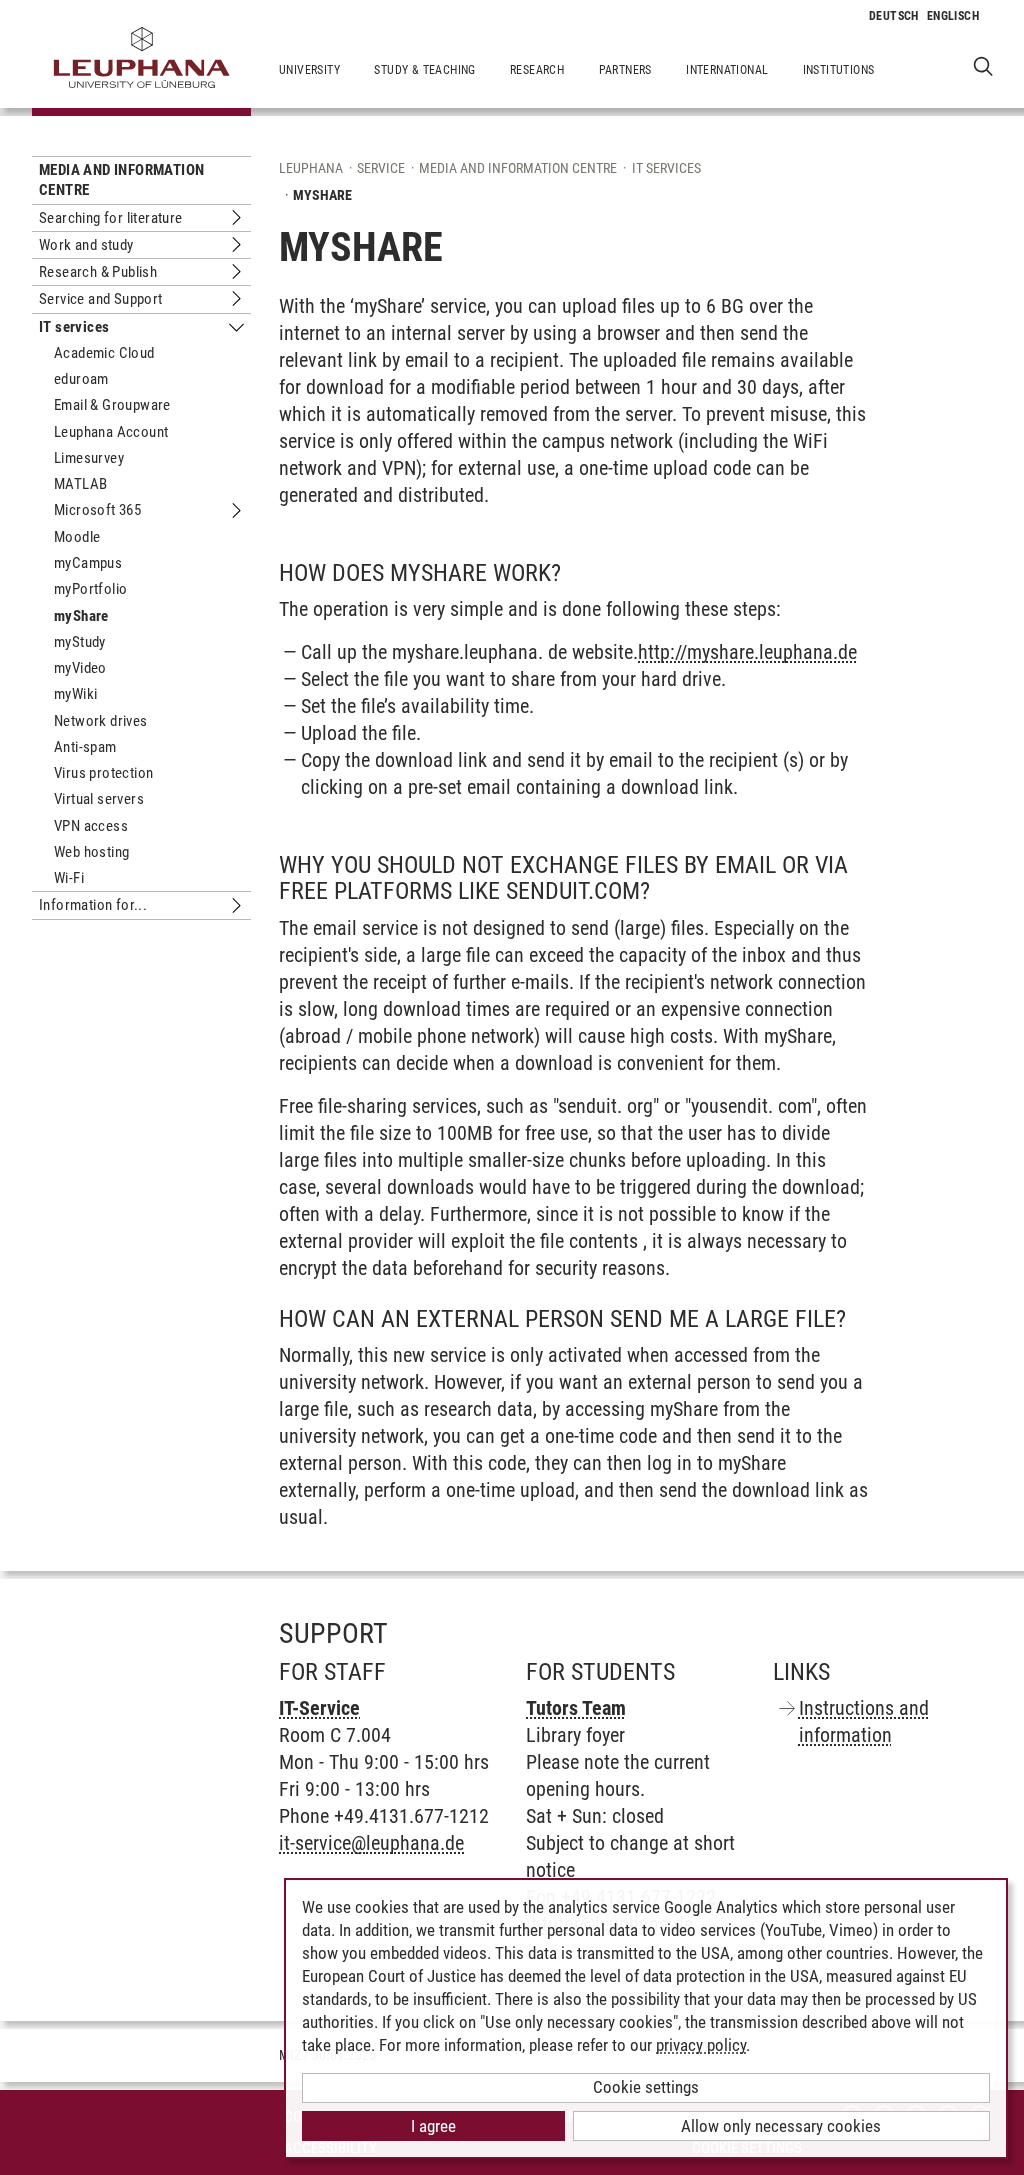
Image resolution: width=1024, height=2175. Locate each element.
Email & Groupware (112, 405)
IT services (74, 327)
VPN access (91, 826)
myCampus (88, 563)
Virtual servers (99, 799)
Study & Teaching (424, 70)
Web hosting (91, 852)
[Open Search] (983, 65)
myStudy (80, 642)
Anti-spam (85, 747)
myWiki (75, 694)
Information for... (93, 905)
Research (537, 70)
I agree (433, 2126)
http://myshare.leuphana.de (747, 652)
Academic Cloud (104, 353)
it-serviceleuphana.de (371, 1843)
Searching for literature (111, 218)
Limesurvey (89, 458)
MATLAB (80, 484)
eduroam (81, 379)
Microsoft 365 (97, 510)
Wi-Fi (69, 878)
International (727, 70)
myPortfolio (90, 589)
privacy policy (701, 2045)
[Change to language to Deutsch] (894, 16)
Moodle (77, 537)
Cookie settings (646, 2087)
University (309, 70)
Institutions (839, 70)
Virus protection (103, 773)
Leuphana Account (111, 432)
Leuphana (311, 168)
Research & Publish (98, 272)
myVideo (80, 668)
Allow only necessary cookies (781, 2126)
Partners (625, 70)
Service (381, 168)
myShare (81, 616)
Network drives (101, 721)
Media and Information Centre (121, 180)
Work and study (86, 245)
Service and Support (101, 299)
